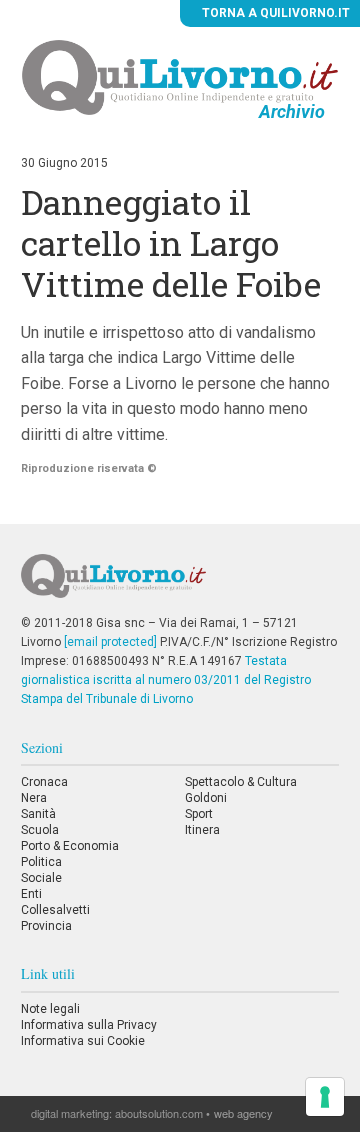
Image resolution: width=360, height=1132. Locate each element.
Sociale (41, 878)
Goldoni (206, 798)
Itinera (202, 830)
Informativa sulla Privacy (89, 1025)
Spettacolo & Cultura (241, 782)
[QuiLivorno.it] (179, 584)
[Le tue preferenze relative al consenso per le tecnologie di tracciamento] (325, 1097)
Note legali (50, 1009)
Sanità (38, 814)
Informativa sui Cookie (83, 1041)
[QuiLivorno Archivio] (180, 77)
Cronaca (44, 782)
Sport (199, 814)
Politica (41, 862)
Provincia (46, 926)
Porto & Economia (70, 846)
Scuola (40, 830)
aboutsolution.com (159, 1113)
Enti (31, 894)
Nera (34, 798)
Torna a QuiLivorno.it (274, 13)
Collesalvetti (55, 910)
